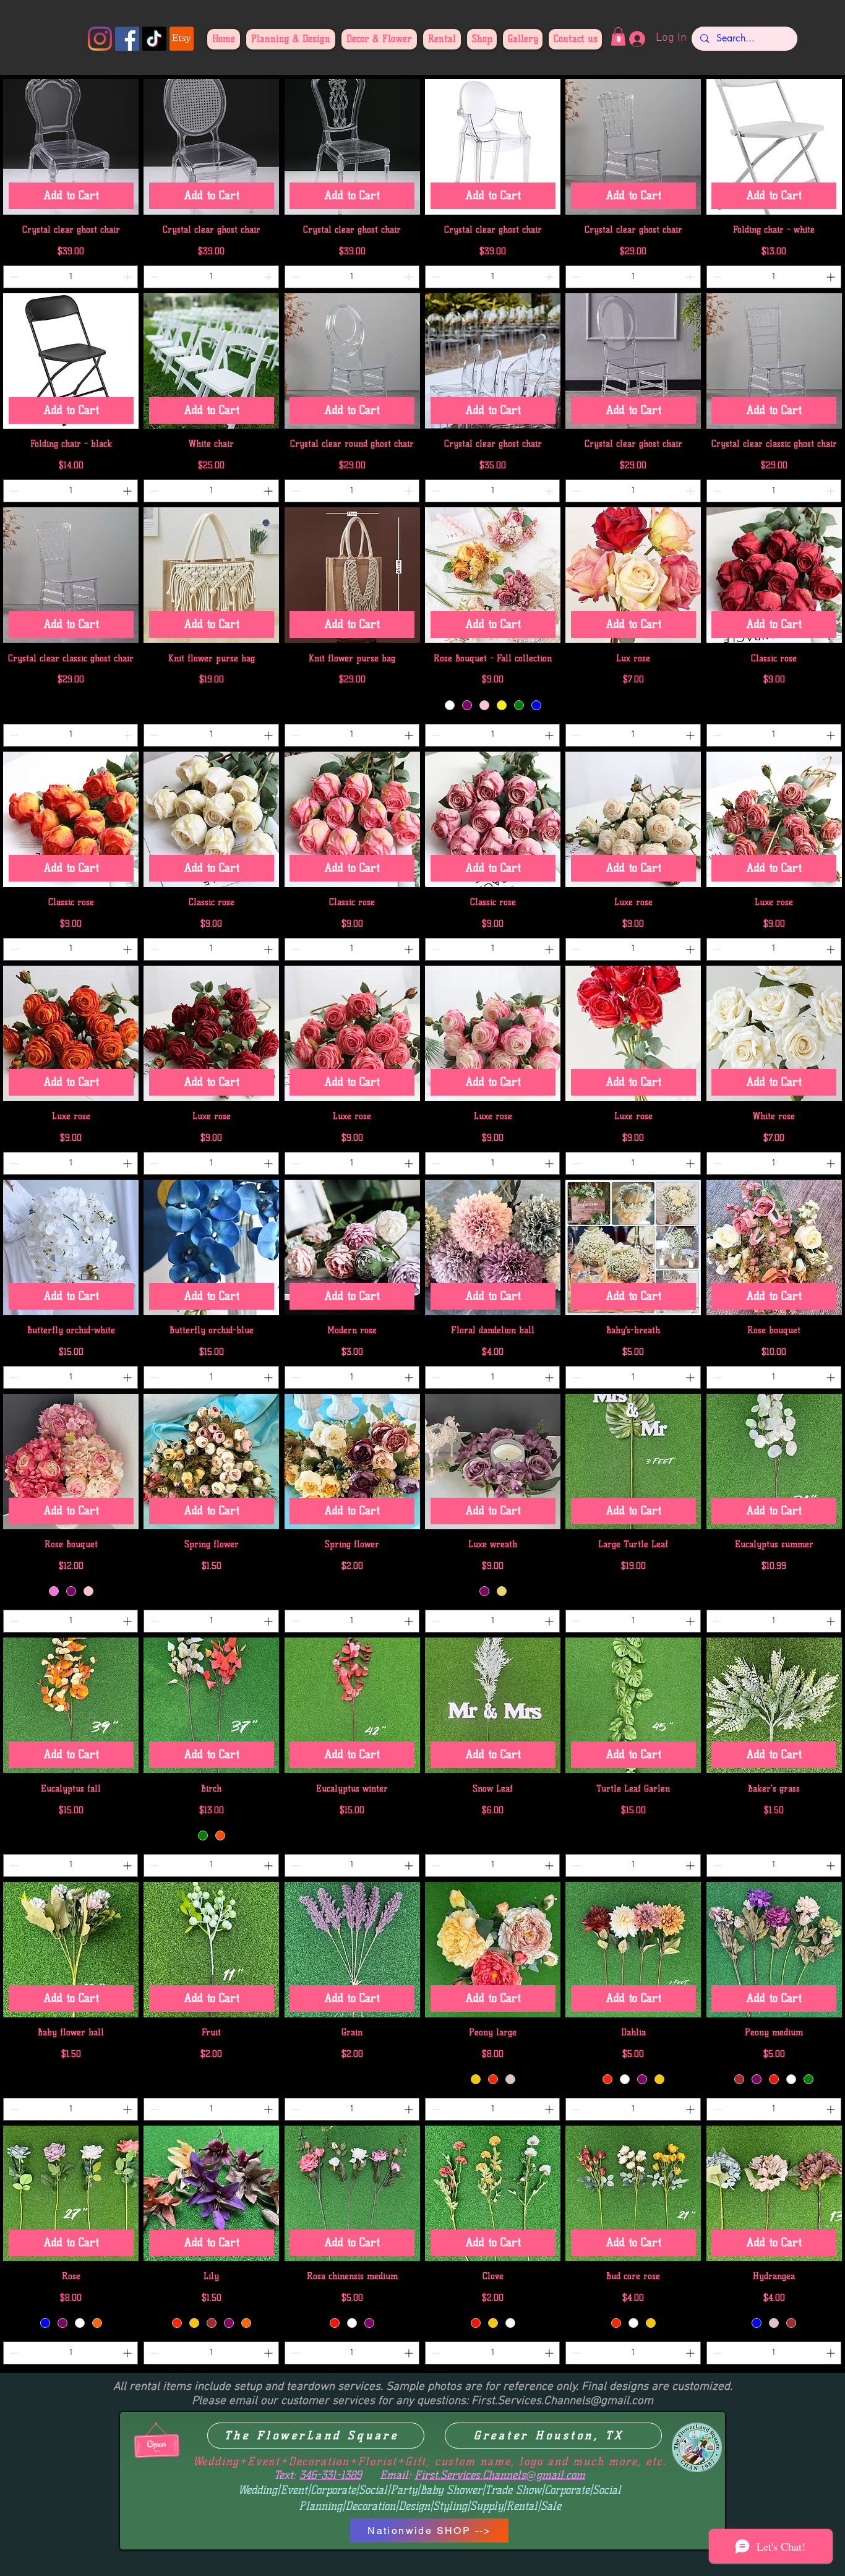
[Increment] (128, 277)
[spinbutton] (71, 277)
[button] (618, 36)
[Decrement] (13, 277)
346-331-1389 (330, 2475)
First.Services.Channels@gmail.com (562, 2401)
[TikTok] (154, 39)
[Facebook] (127, 39)
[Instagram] (100, 39)
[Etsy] (182, 39)
